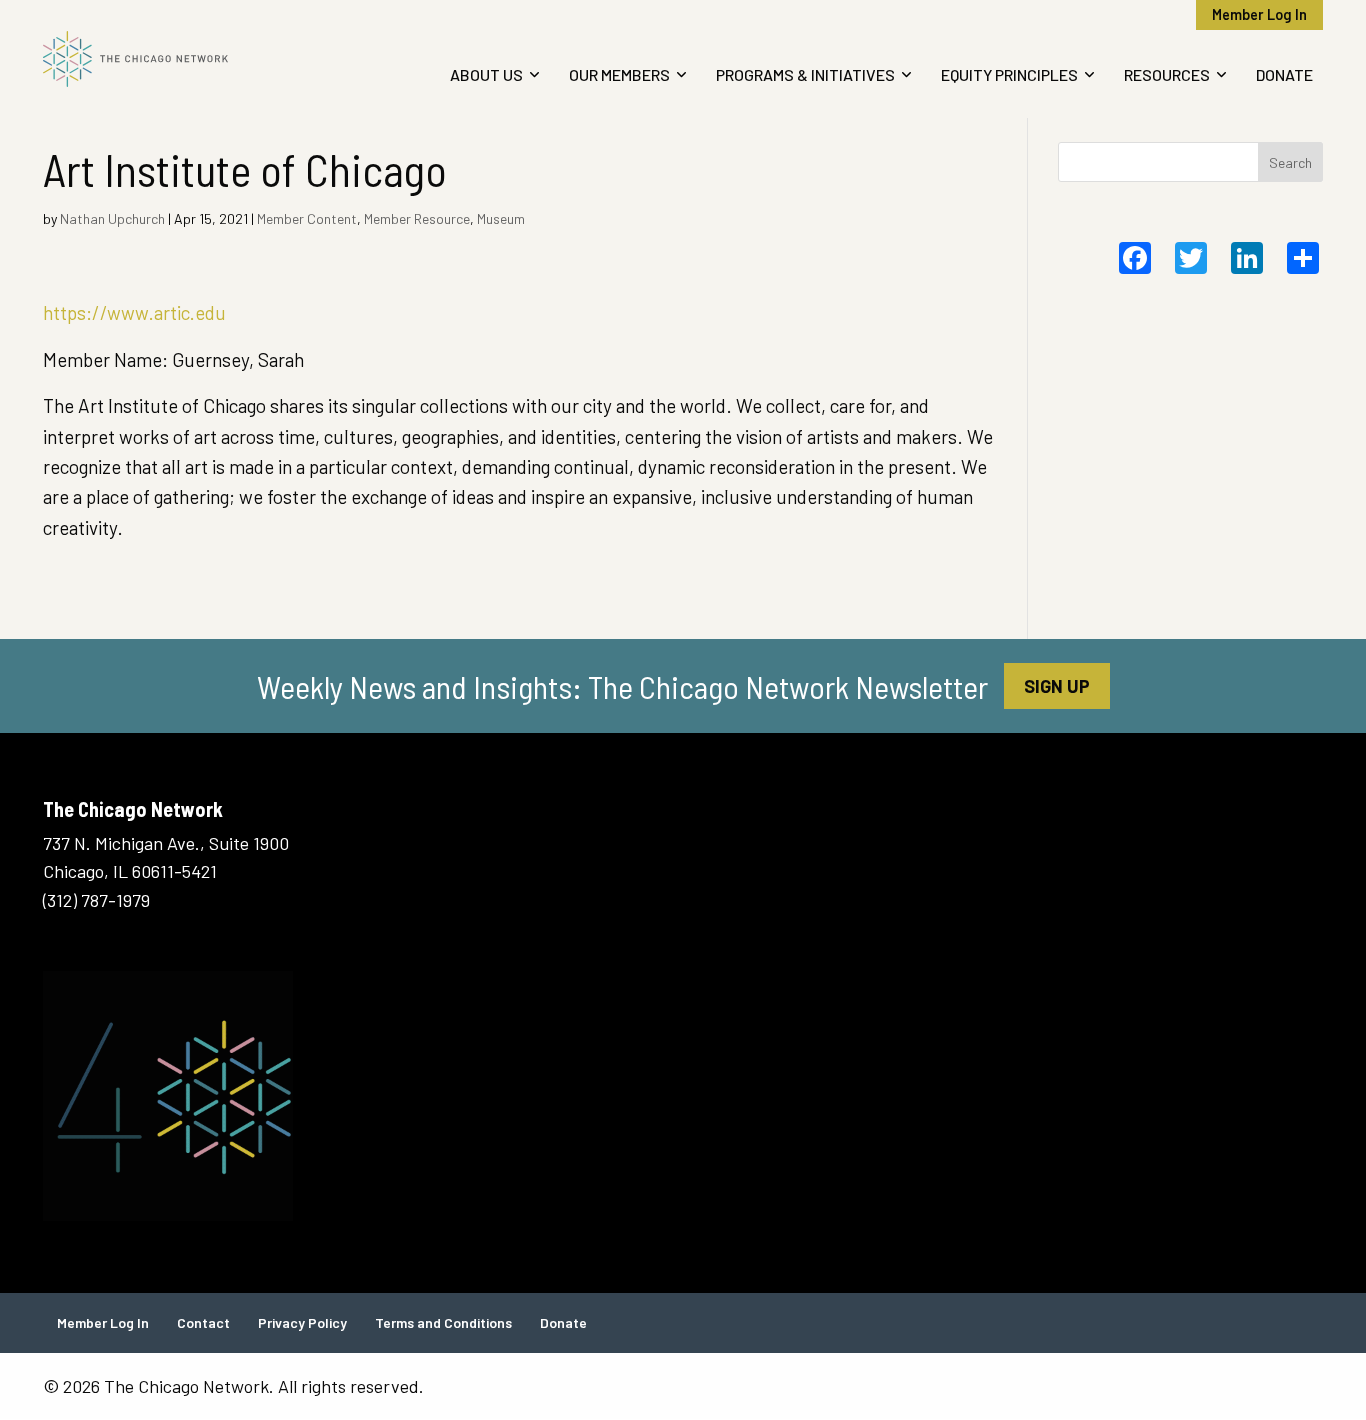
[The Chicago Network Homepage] (191, 59)
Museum (501, 218)
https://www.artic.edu (134, 312)
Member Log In (1259, 14)
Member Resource (417, 218)
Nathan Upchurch (112, 218)
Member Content (307, 218)
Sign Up (1057, 686)
